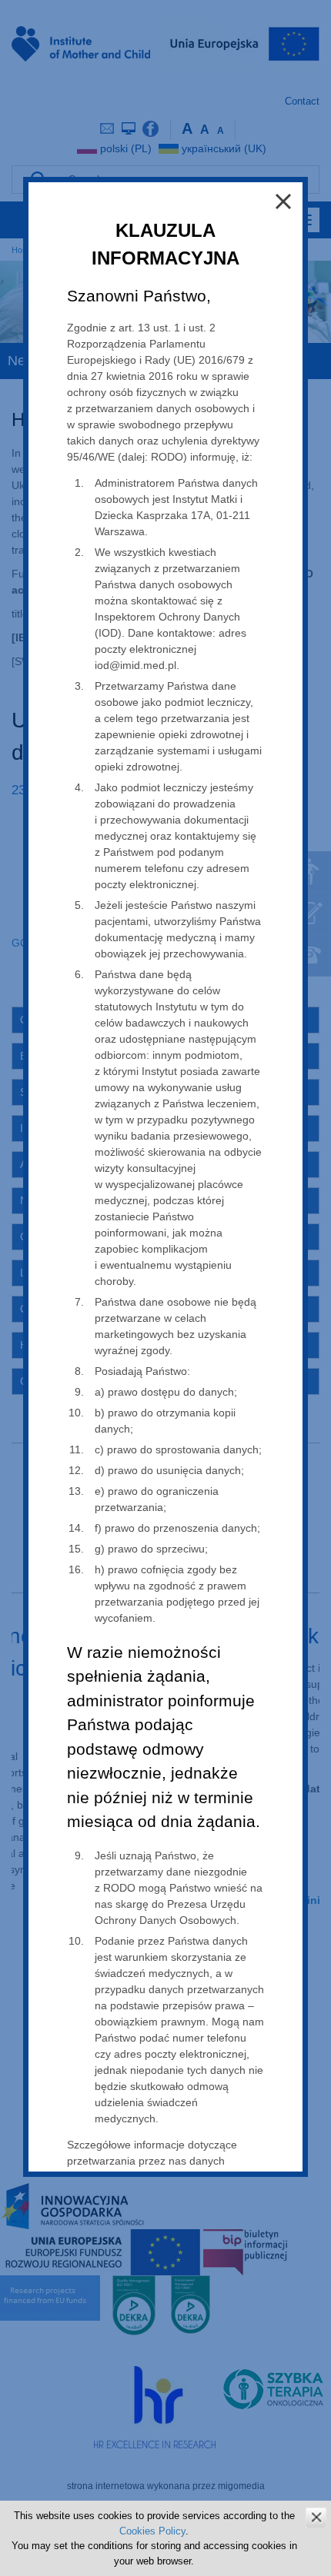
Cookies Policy (152, 2531)
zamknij (316, 2517)
